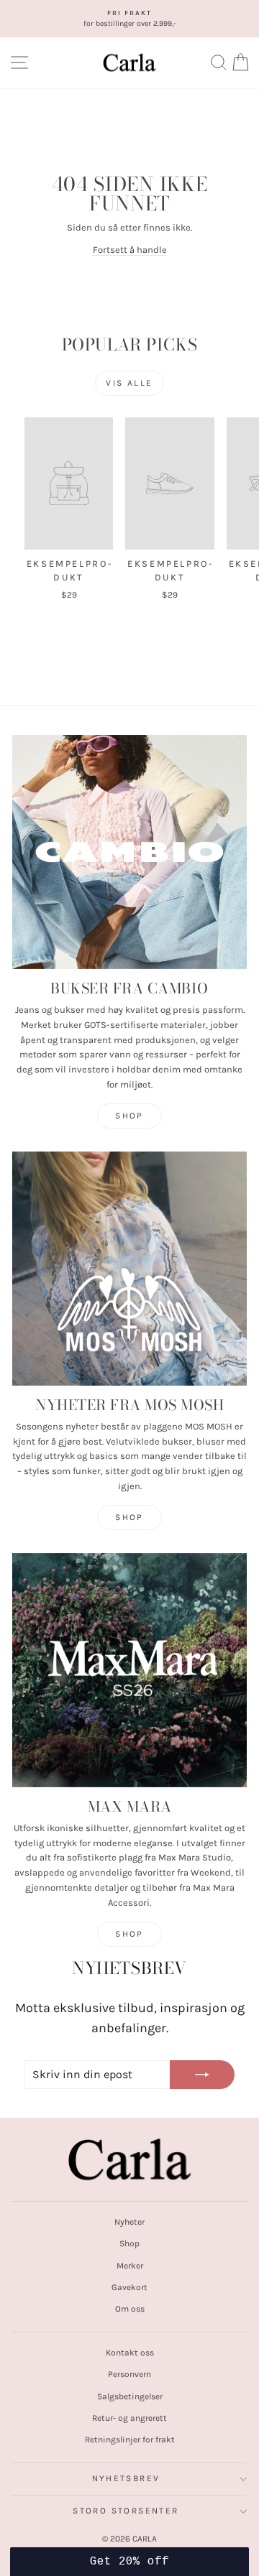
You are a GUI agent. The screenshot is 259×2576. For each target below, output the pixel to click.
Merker (130, 2266)
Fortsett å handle (130, 250)
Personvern (129, 2374)
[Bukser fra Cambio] (129, 852)
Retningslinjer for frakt (130, 2440)
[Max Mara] (129, 1670)
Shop (129, 1116)
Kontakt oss (130, 2353)
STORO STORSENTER (126, 2511)
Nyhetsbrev (126, 2478)
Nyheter (129, 2222)
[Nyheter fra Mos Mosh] (129, 1269)
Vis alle (129, 383)
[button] (129, 2562)
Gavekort (129, 2287)
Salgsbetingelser (130, 2396)
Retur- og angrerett (129, 2418)
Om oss (130, 2309)
